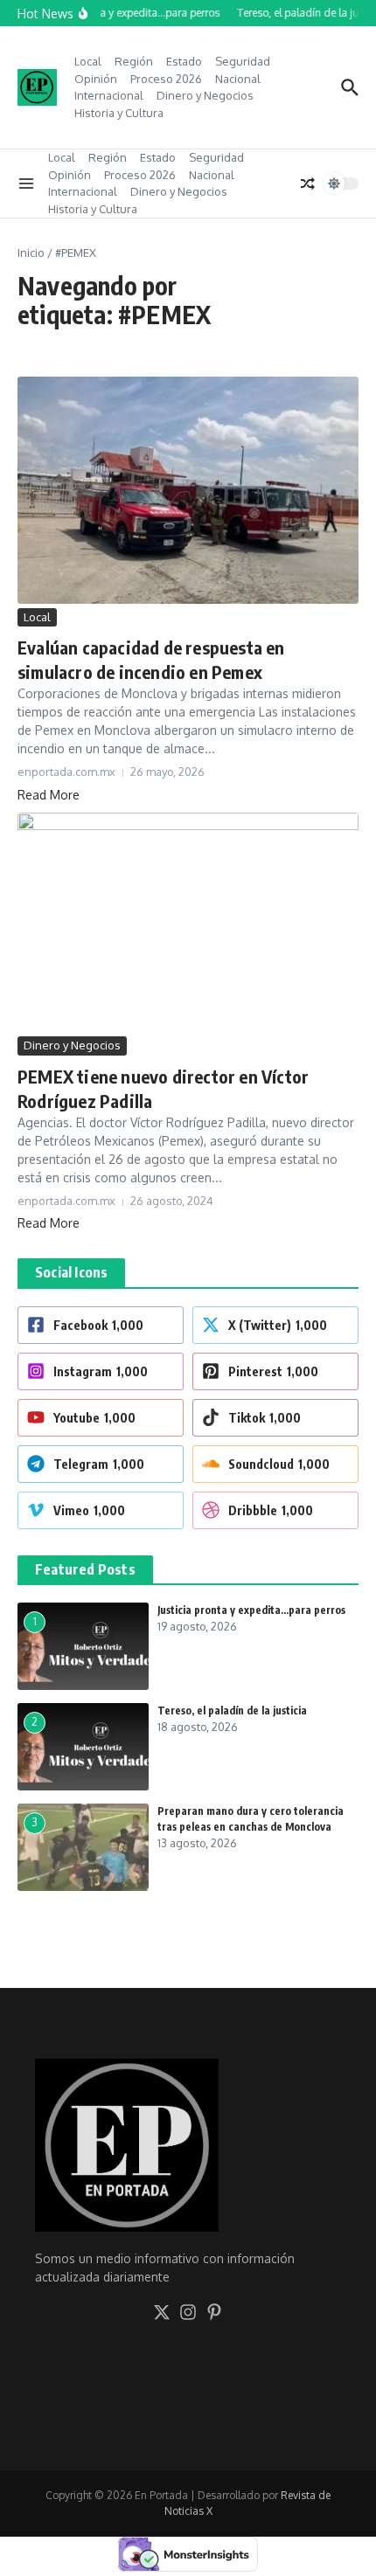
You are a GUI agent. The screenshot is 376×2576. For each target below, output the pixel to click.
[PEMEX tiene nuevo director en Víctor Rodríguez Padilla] (188, 923)
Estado (184, 61)
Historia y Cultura (119, 113)
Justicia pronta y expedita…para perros (251, 1610)
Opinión (96, 79)
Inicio (31, 253)
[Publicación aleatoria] (308, 184)
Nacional (238, 79)
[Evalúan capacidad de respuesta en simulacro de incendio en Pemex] (188, 490)
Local (88, 61)
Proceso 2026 (166, 79)
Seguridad (243, 61)
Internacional (109, 95)
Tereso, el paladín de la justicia (232, 1710)
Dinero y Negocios (205, 95)
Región (134, 61)
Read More (49, 795)
